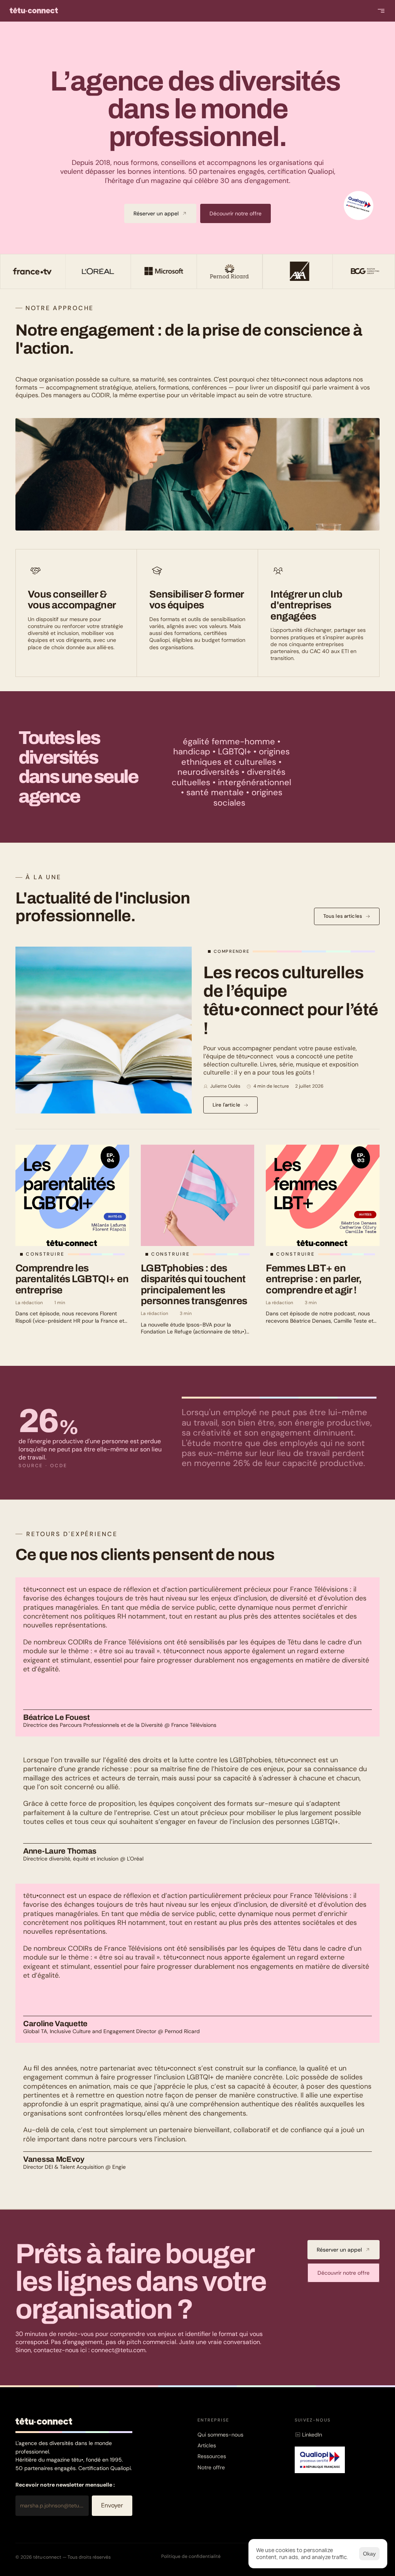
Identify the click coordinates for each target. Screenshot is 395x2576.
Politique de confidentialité (191, 2556)
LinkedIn (312, 2435)
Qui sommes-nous (220, 2435)
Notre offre (211, 2467)
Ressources (212, 2456)
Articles (207, 2445)
